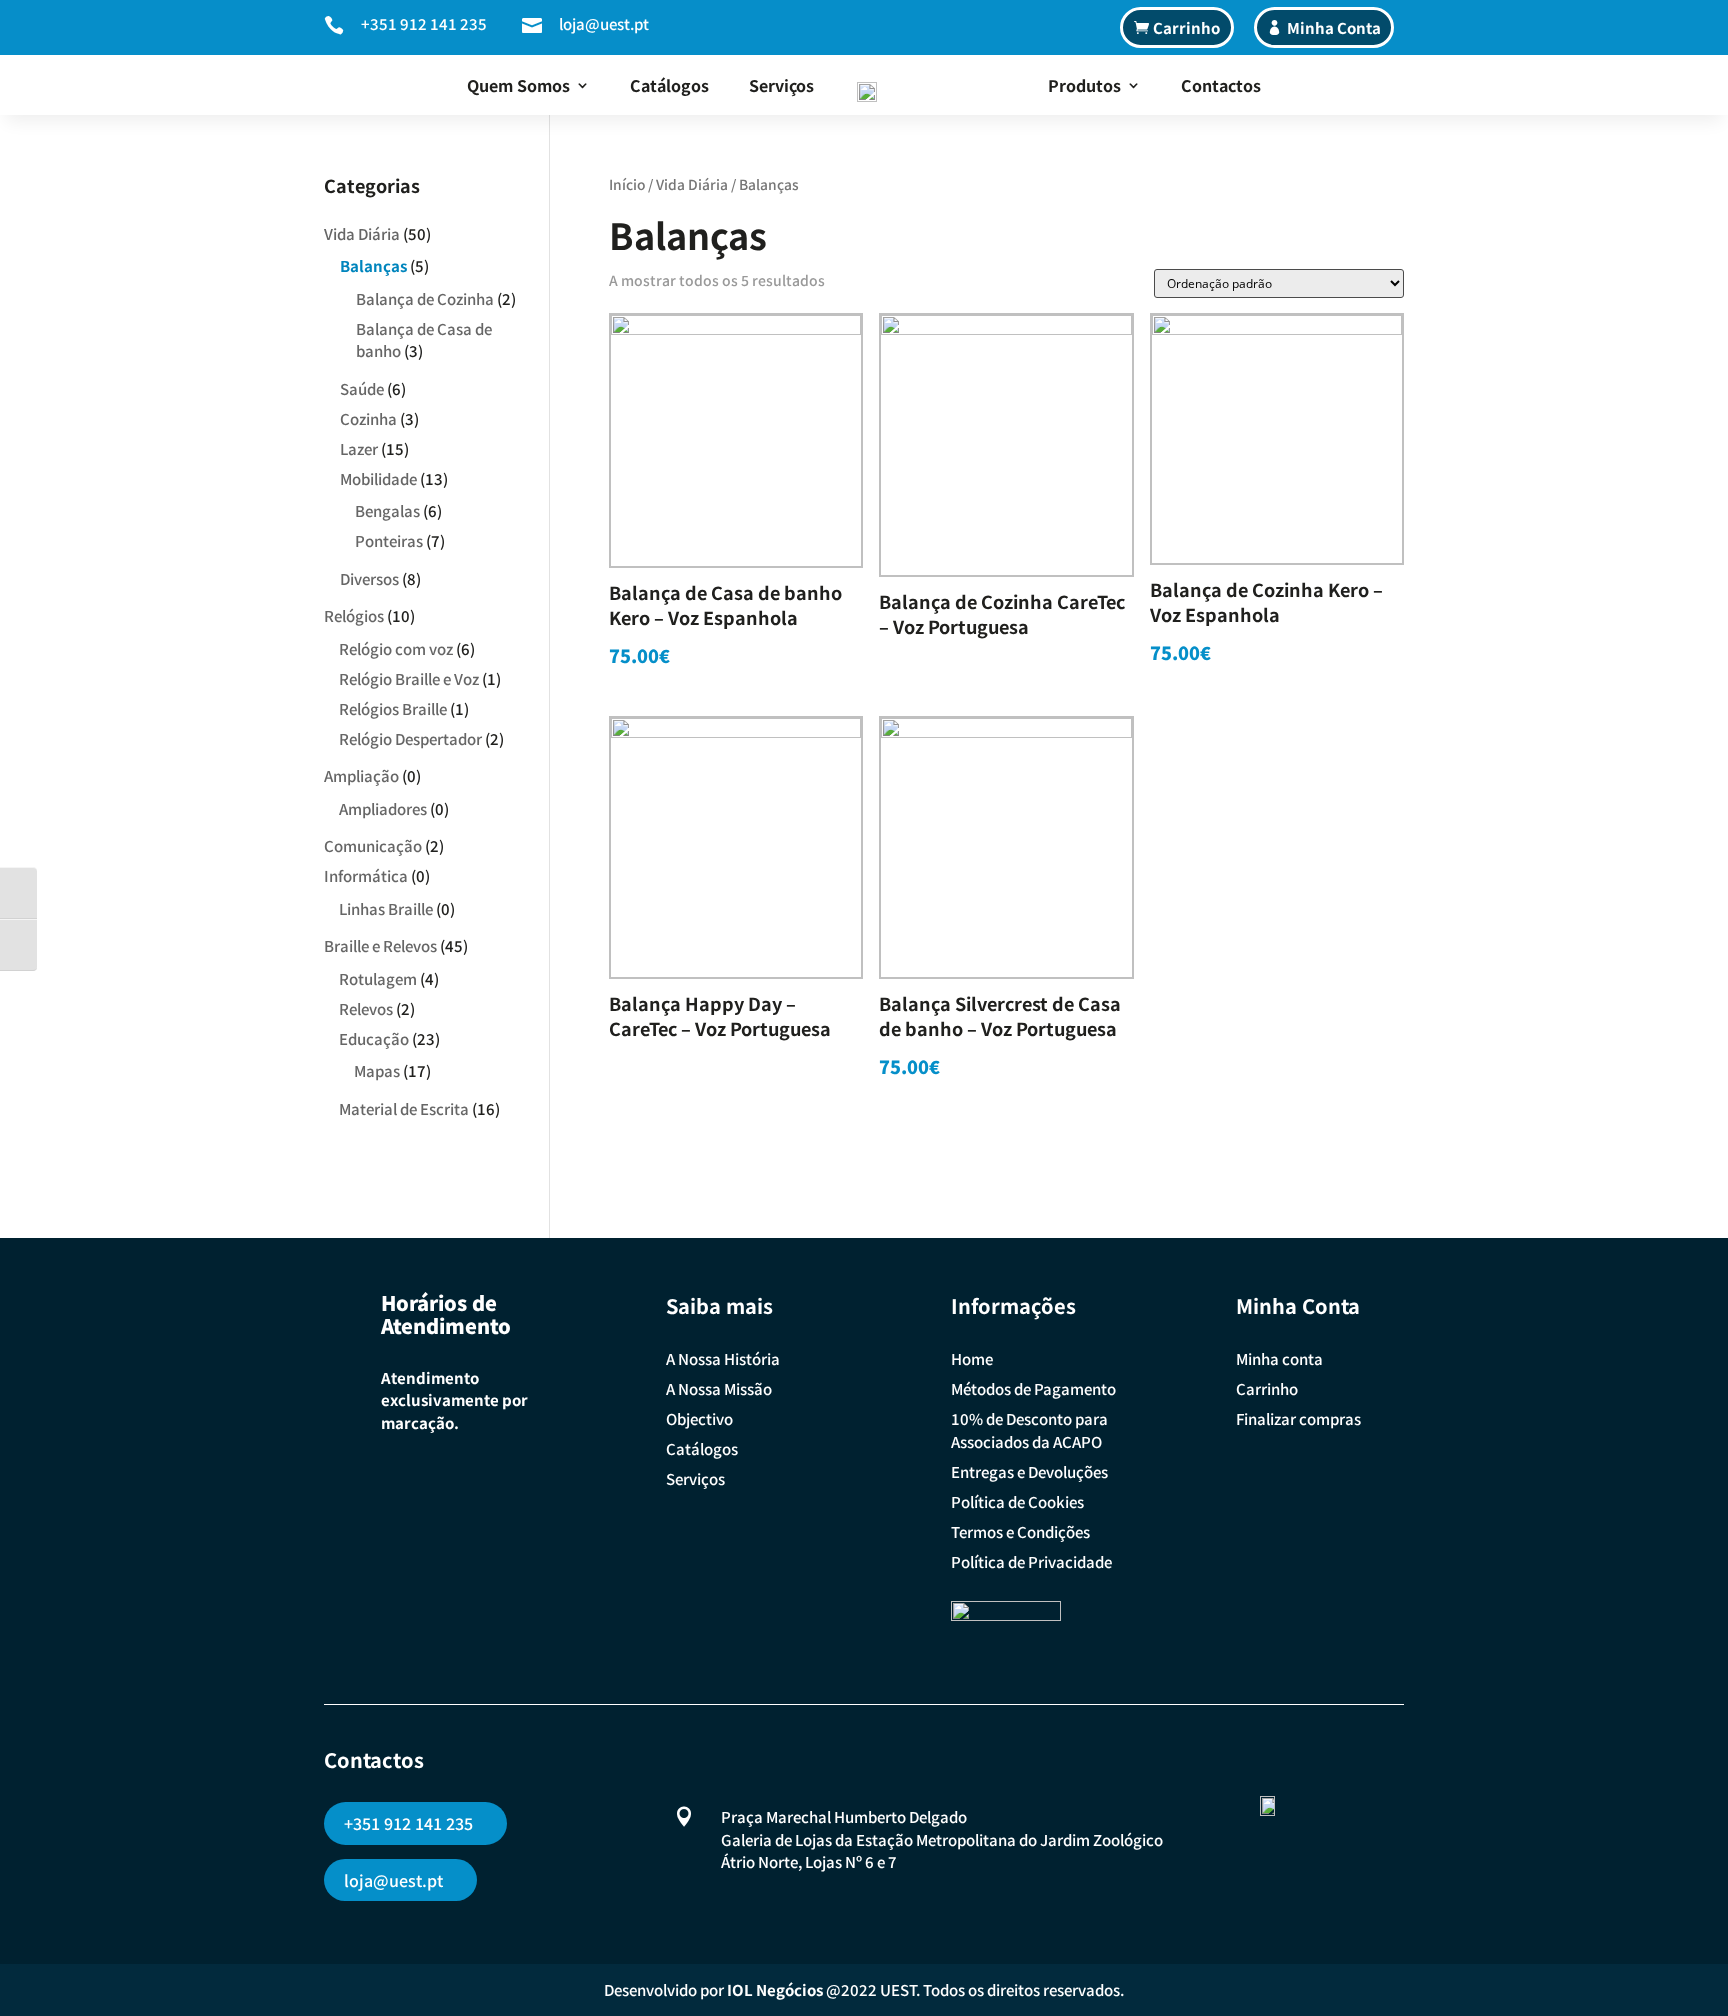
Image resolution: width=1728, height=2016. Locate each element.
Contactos (1221, 85)
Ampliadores (383, 808)
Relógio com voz (396, 648)
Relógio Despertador (410, 738)
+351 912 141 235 (424, 23)
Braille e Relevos (380, 945)
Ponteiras (389, 540)
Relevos (366, 1008)
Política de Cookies (1017, 1501)
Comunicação (373, 845)
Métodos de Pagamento (1033, 1388)
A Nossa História (723, 1358)
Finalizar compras (1298, 1418)
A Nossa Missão (719, 1388)
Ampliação (361, 775)
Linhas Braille (386, 908)
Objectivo (699, 1418)
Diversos (369, 578)
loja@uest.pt (604, 23)
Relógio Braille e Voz (409, 678)
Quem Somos (518, 85)
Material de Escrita (404, 1108)
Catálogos (669, 85)
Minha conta (1279, 1358)
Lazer (359, 448)
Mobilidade (378, 478)
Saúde (362, 388)
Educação (374, 1038)
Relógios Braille (393, 708)
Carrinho (1186, 27)
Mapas (377, 1070)
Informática (366, 875)
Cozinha (368, 418)
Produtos (1084, 85)
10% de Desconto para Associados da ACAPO (1029, 1430)
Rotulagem (378, 978)
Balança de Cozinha (425, 298)
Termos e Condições (1020, 1531)
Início (627, 184)
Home (972, 1358)
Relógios (354, 615)
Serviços (781, 85)
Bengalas (387, 510)
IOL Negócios (775, 1989)
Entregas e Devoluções (1029, 1471)
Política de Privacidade (1031, 1561)
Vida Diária (692, 184)
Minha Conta (1334, 27)
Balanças (373, 265)
